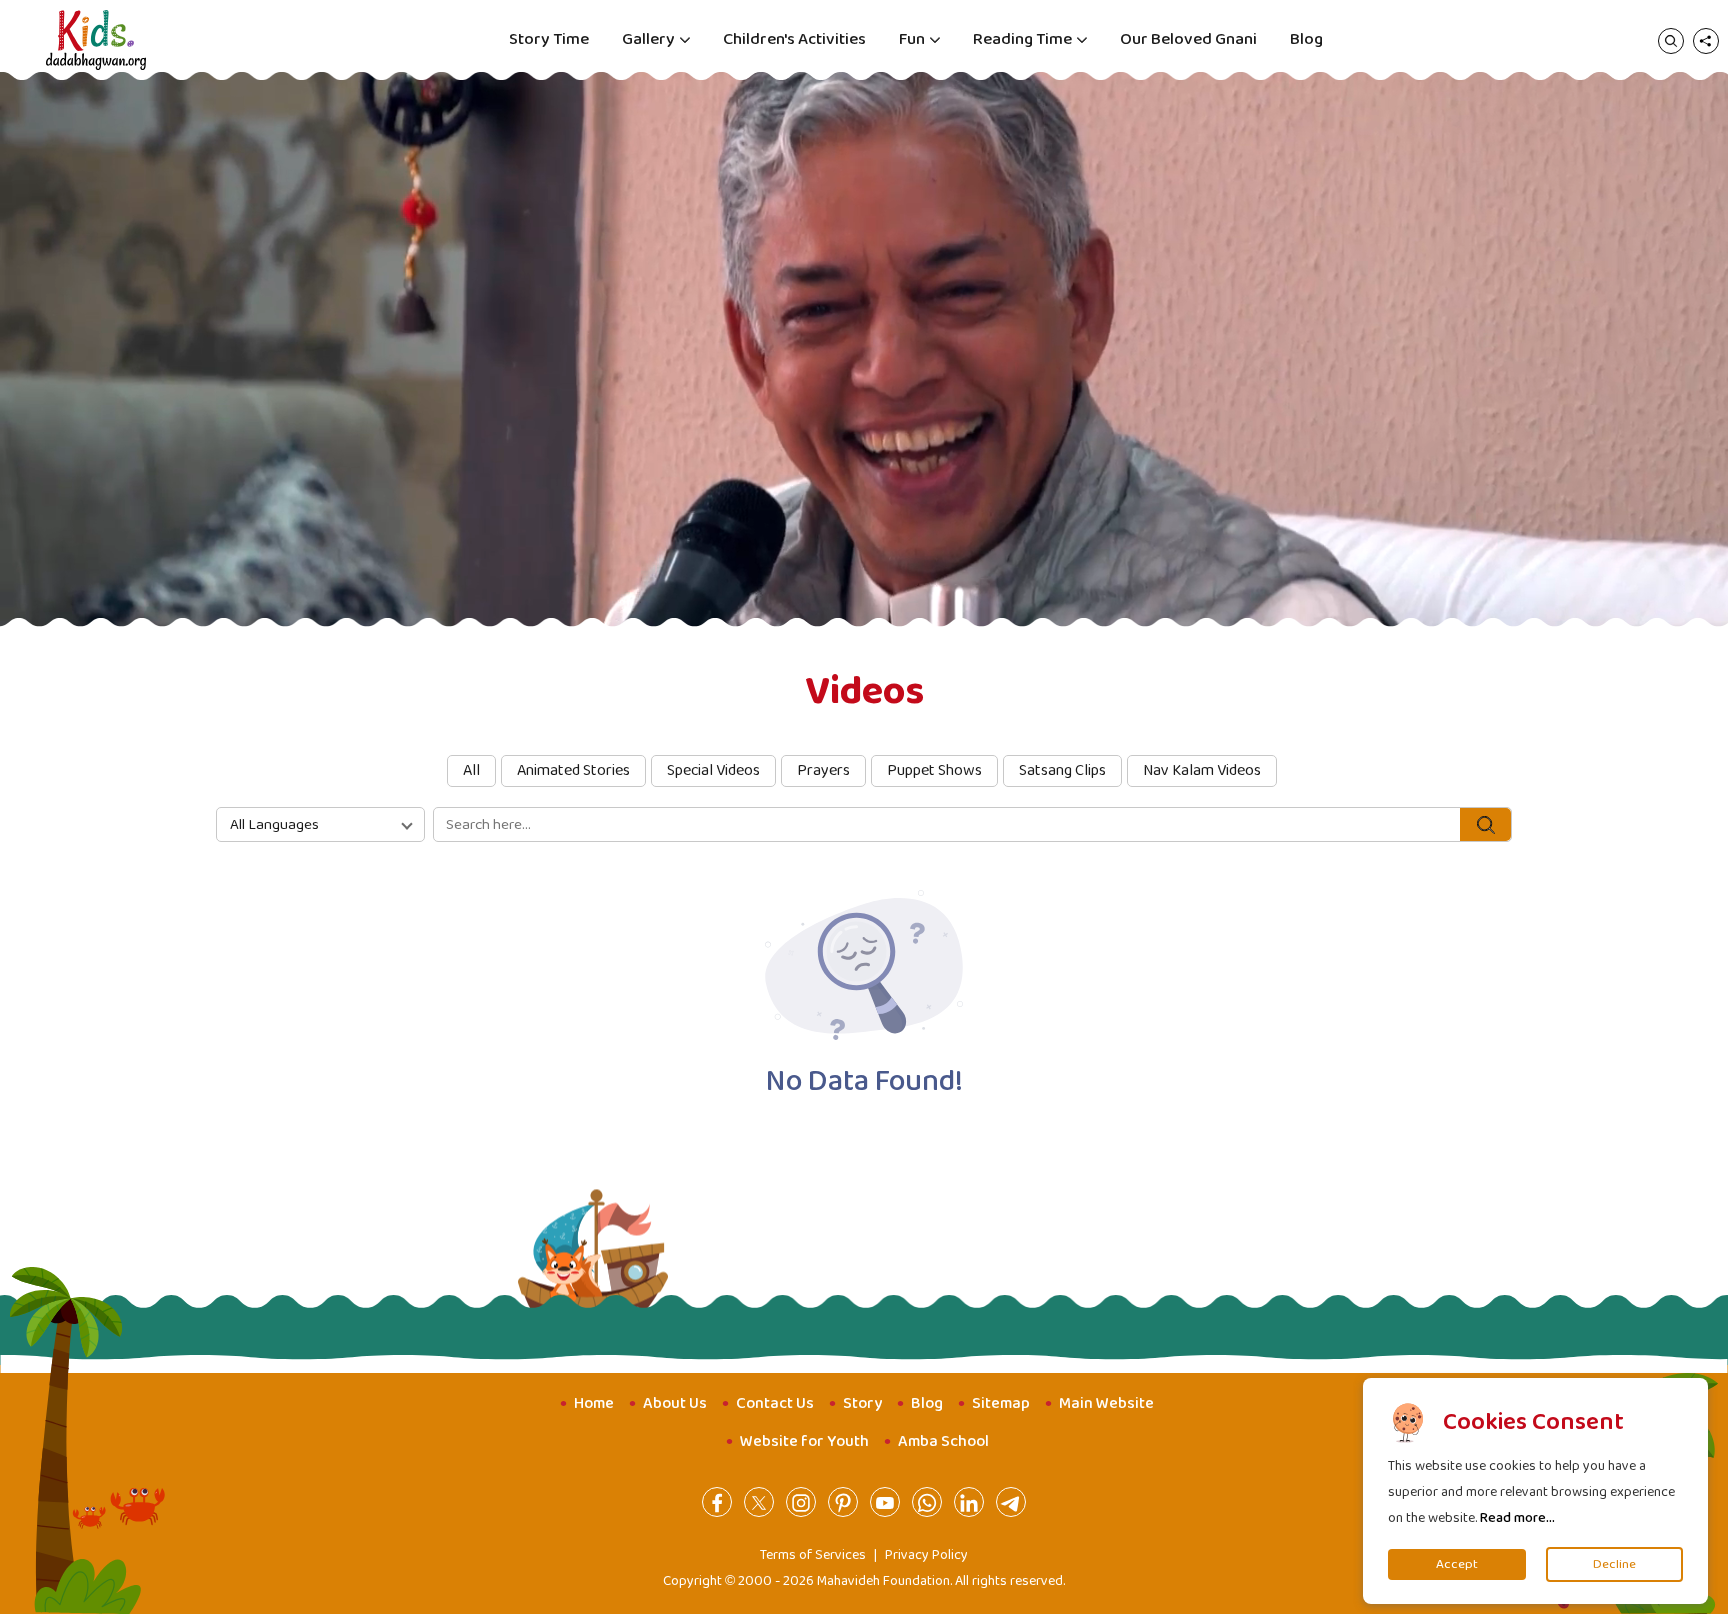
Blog (1306, 39)
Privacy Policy (926, 1555)
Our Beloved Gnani (1188, 39)
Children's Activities (794, 39)
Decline (1614, 1564)
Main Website (1106, 1403)
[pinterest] (843, 1502)
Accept (1457, 1564)
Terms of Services (813, 1555)
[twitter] (759, 1502)
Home (594, 1403)
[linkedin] (969, 1502)
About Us (675, 1403)
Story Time (549, 39)
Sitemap (1001, 1403)
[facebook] (717, 1502)
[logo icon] (96, 40)
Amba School (943, 1441)
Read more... (1517, 1518)
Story (862, 1403)
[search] (1671, 40)
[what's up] (927, 1502)
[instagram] (801, 1502)
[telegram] (1011, 1502)
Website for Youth (804, 1441)
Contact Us (775, 1403)
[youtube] (885, 1502)
